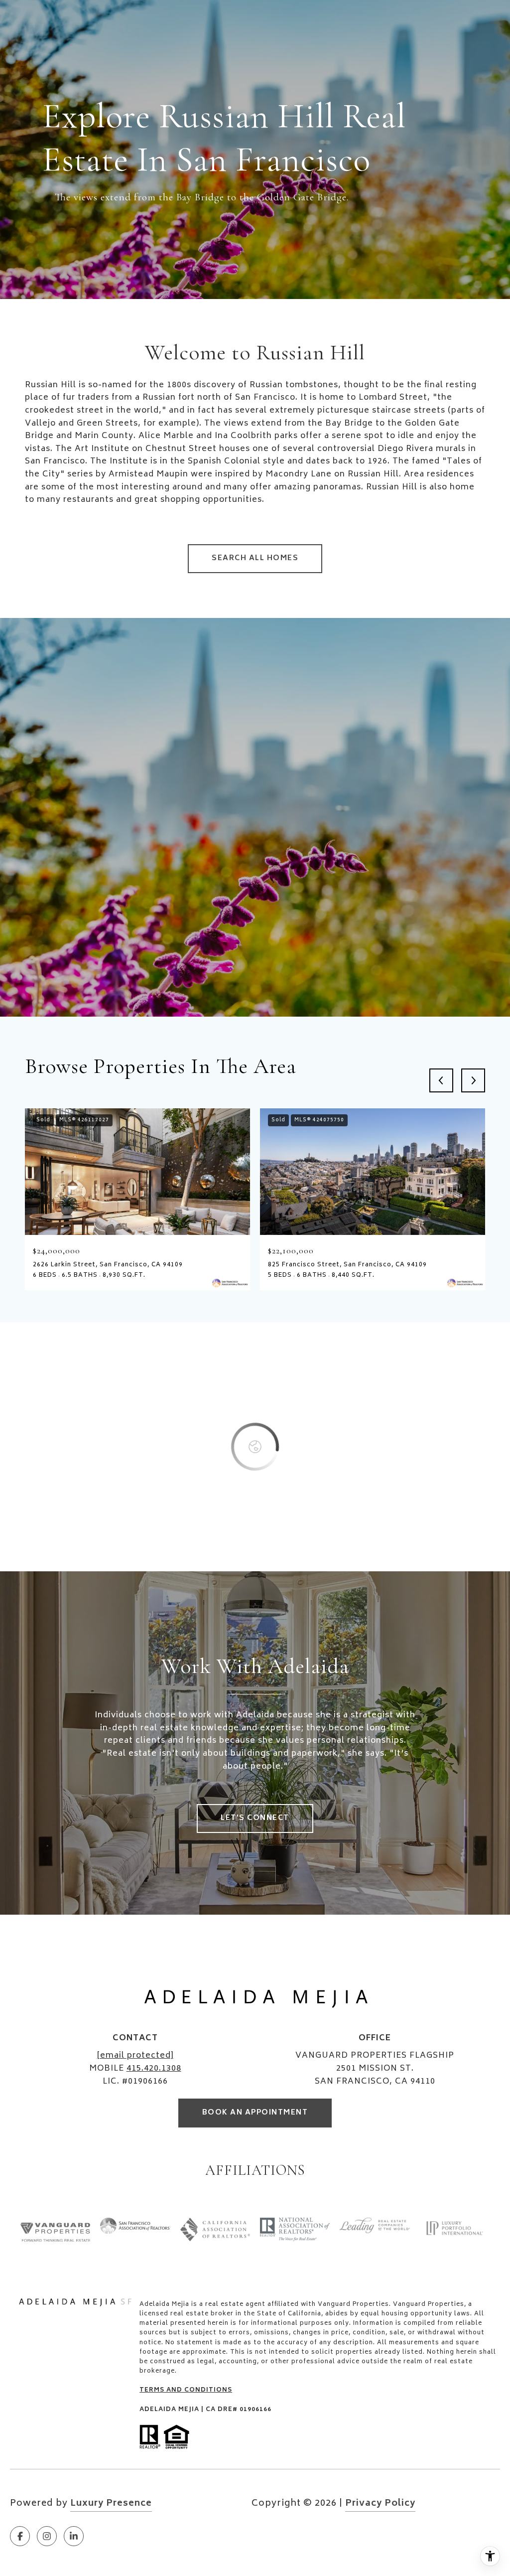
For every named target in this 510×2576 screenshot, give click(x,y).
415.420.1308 (154, 2069)
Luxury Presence (111, 2504)
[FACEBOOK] (20, 2536)
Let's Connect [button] (255, 1818)
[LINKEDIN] (74, 2536)
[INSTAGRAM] (47, 2536)
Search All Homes (255, 558)
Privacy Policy (380, 2504)
